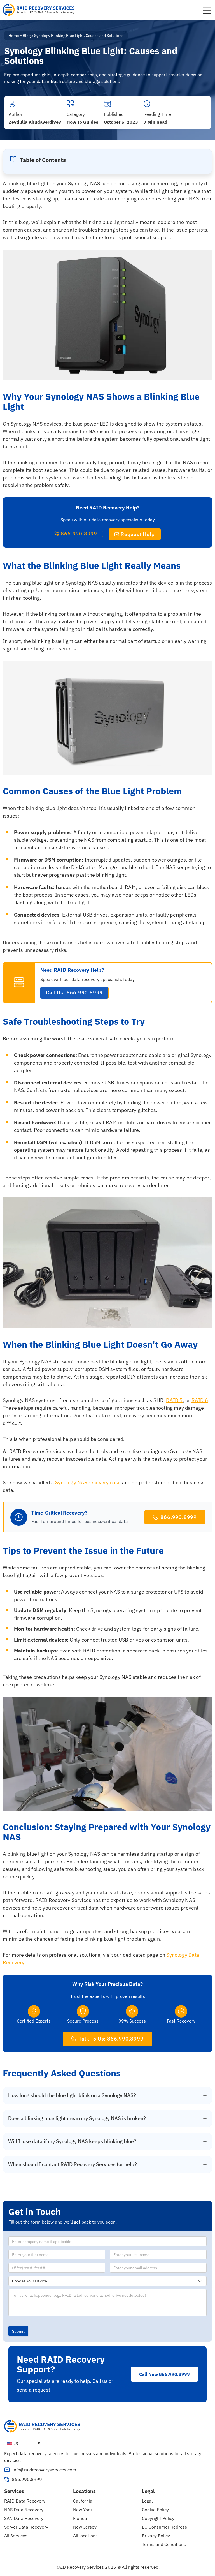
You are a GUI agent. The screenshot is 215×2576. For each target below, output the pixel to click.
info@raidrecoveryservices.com (44, 2470)
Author (16, 114)
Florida (80, 2518)
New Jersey (85, 2527)
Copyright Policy (158, 2518)
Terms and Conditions (164, 2544)
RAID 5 (174, 1400)
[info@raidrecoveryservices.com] (7, 2470)
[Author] (12, 104)
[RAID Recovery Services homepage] (39, 10)
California (83, 2501)
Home (14, 36)
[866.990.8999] (7, 2479)
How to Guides (82, 122)
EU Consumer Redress (164, 2527)
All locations (85, 2536)
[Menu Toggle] (207, 11)
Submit (18, 2331)
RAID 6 (200, 1400)
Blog (27, 36)
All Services (16, 2536)
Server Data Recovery (26, 2527)
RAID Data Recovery (25, 2501)
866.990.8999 (27, 2479)
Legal (147, 2501)
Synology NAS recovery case (88, 1482)
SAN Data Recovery (24, 2518)
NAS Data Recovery (24, 2510)
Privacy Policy (156, 2536)
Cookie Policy (155, 2510)
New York (82, 2510)
